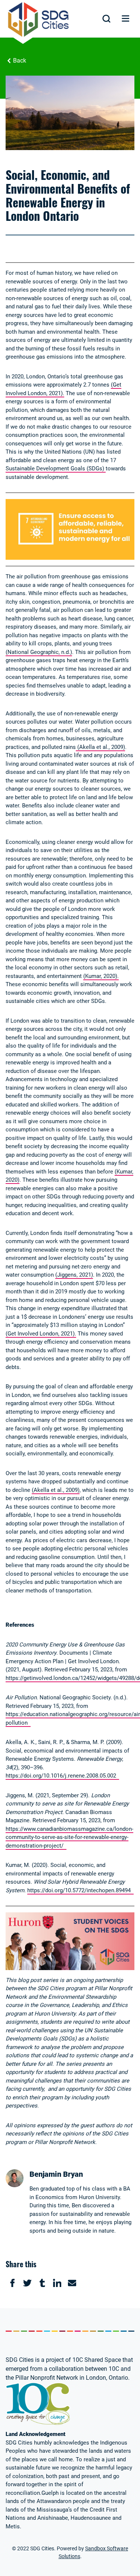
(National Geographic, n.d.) (39, 652)
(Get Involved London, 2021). (41, 1334)
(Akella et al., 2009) (100, 747)
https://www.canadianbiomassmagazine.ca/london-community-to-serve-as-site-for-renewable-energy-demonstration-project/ (69, 1837)
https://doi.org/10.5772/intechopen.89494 (80, 1890)
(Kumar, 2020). (101, 976)
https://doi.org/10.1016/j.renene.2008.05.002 (62, 1776)
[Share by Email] (72, 2283)
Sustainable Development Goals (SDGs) (56, 468)
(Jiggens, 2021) (74, 1275)
